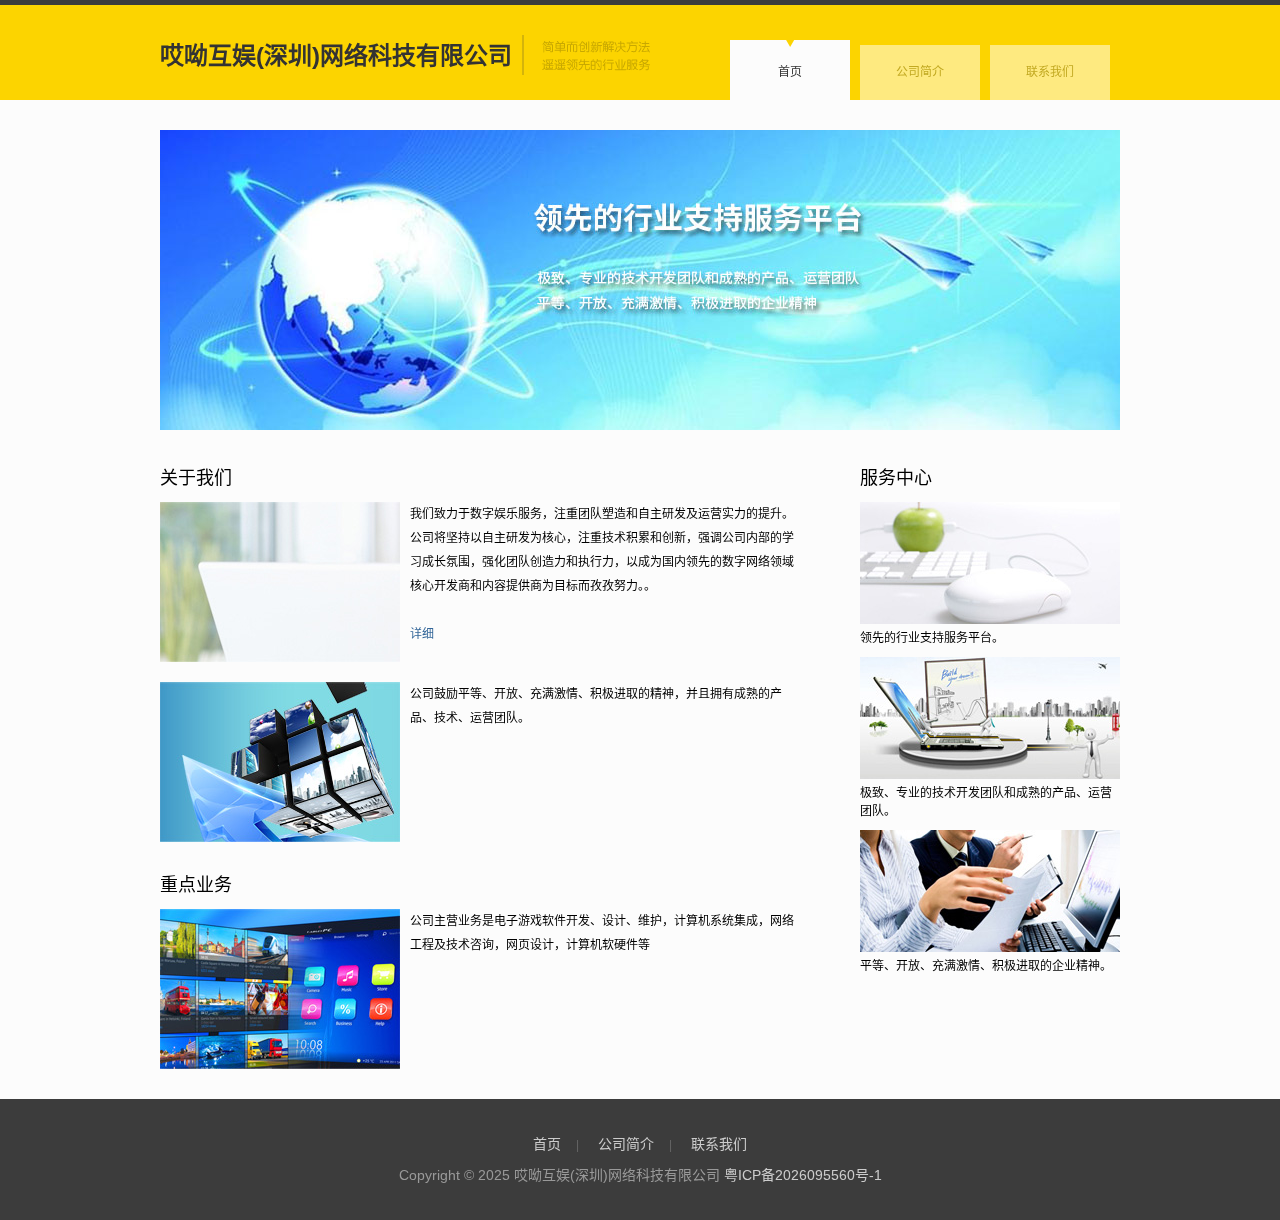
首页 (790, 72)
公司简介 (920, 72)
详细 (422, 634)
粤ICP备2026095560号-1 (803, 1175)
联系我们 (1050, 72)
